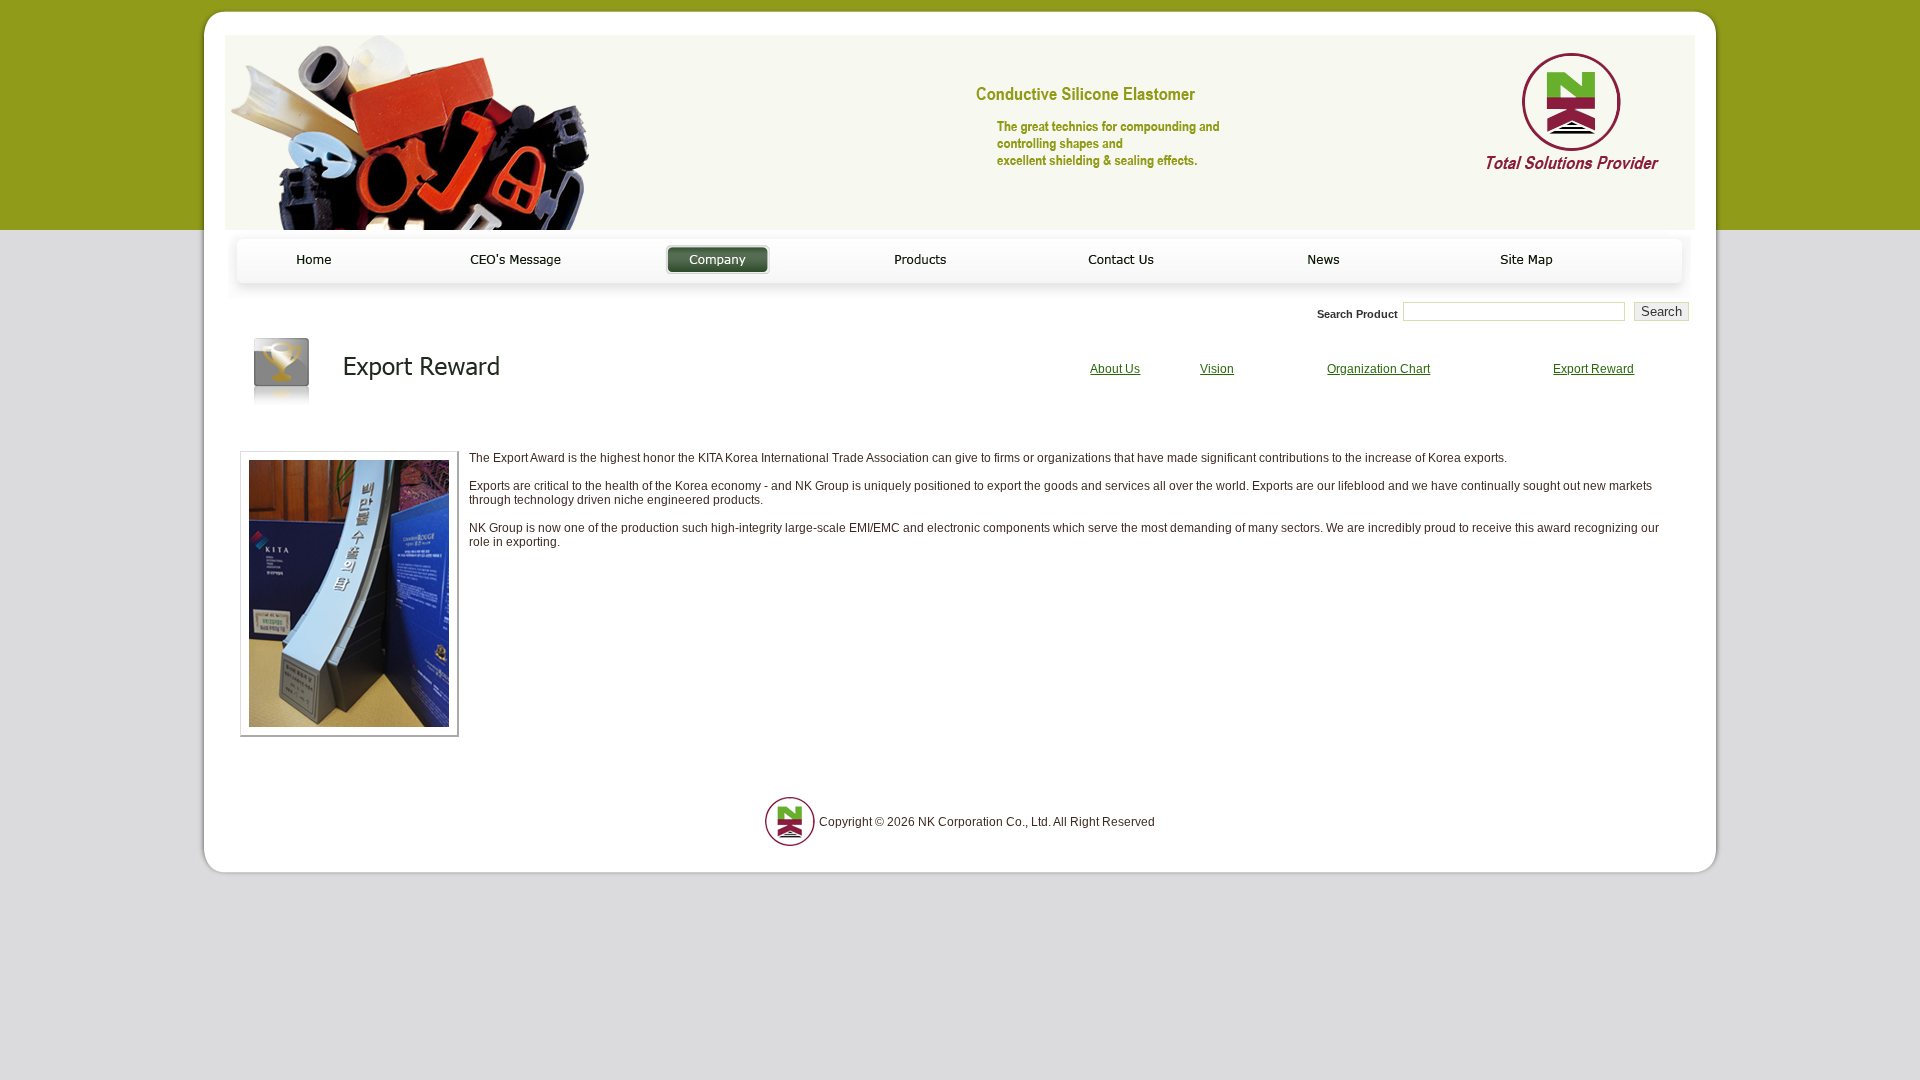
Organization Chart (1378, 369)
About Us (1115, 369)
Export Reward (1593, 369)
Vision (1217, 369)
